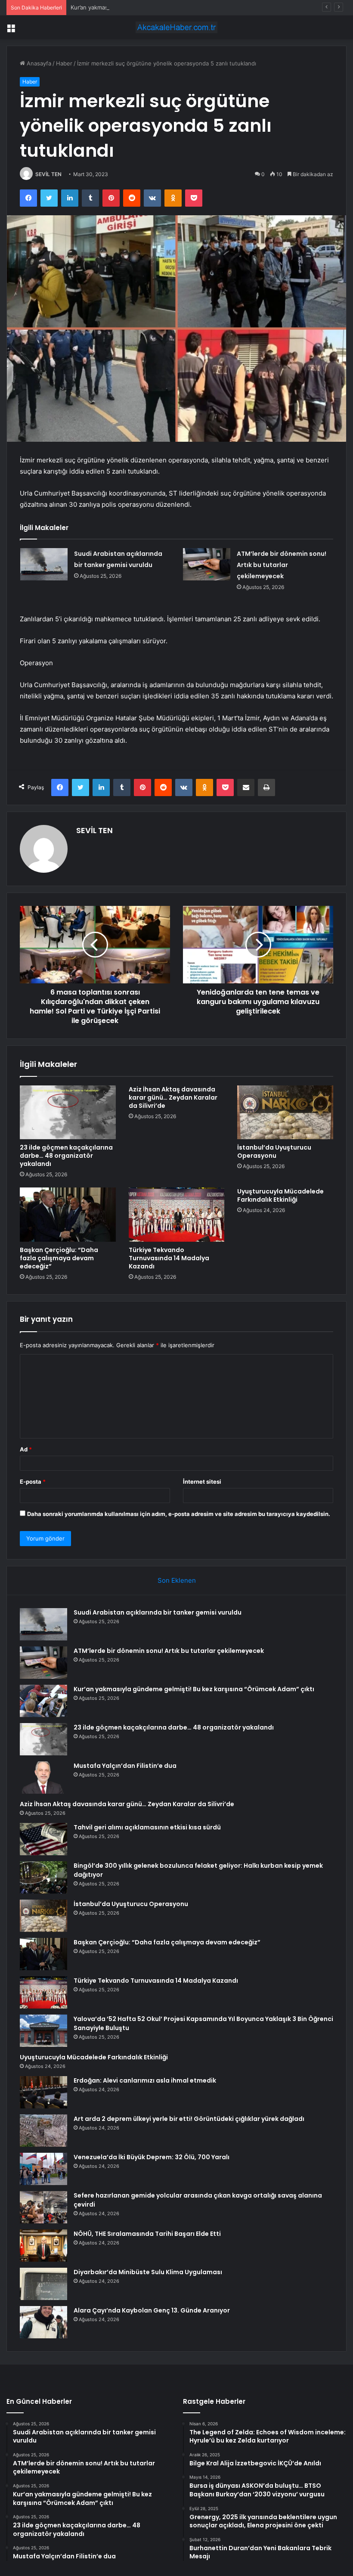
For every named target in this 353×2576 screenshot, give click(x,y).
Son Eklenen (177, 1580)
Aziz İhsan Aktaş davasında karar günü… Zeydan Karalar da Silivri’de (173, 1097)
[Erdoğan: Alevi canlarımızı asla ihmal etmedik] (43, 2092)
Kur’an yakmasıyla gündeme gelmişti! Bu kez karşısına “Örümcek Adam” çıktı (171, 7)
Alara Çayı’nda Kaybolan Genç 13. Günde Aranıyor (152, 2310)
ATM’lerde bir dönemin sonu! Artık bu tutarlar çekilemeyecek (282, 565)
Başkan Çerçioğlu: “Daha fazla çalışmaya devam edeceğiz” (59, 1258)
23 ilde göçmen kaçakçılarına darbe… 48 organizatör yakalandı (66, 1156)
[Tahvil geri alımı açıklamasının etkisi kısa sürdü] (43, 1839)
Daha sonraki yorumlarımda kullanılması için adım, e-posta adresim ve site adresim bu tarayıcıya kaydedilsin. (179, 1514)
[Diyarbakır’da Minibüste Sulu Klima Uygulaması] (43, 2284)
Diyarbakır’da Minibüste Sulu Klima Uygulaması (148, 2272)
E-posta (33, 1482)
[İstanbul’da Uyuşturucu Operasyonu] (285, 1113)
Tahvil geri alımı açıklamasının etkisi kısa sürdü (147, 1827)
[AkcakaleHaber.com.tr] (176, 27)
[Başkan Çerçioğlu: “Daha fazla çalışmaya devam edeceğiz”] (68, 1215)
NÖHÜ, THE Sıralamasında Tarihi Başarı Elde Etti (147, 2234)
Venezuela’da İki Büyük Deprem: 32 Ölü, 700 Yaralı (152, 2157)
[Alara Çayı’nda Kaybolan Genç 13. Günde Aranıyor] (43, 2322)
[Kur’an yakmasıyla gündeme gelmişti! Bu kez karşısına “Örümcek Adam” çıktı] (43, 1701)
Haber (64, 63)
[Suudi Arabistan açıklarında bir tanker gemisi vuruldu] (44, 564)
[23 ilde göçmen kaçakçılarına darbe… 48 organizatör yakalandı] (68, 1113)
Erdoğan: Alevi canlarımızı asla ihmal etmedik (145, 2080)
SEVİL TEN (48, 174)
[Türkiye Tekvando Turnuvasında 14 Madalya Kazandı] (177, 1215)
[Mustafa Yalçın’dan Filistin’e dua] (43, 1778)
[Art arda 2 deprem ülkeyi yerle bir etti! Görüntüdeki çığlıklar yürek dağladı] (43, 2131)
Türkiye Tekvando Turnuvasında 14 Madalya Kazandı (169, 1258)
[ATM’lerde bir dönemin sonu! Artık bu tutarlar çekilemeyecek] (207, 564)
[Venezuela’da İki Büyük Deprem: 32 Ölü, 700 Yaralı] (43, 2169)
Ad (26, 1449)
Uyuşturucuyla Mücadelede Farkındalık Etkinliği (280, 1195)
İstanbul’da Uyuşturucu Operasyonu (274, 1152)
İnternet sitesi (202, 1482)
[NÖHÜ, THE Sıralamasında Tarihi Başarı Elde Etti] (43, 2246)
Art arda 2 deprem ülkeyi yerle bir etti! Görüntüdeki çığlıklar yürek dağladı (189, 2119)
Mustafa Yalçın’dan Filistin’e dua (125, 1766)
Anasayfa (38, 63)
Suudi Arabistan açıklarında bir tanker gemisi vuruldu (158, 1612)
